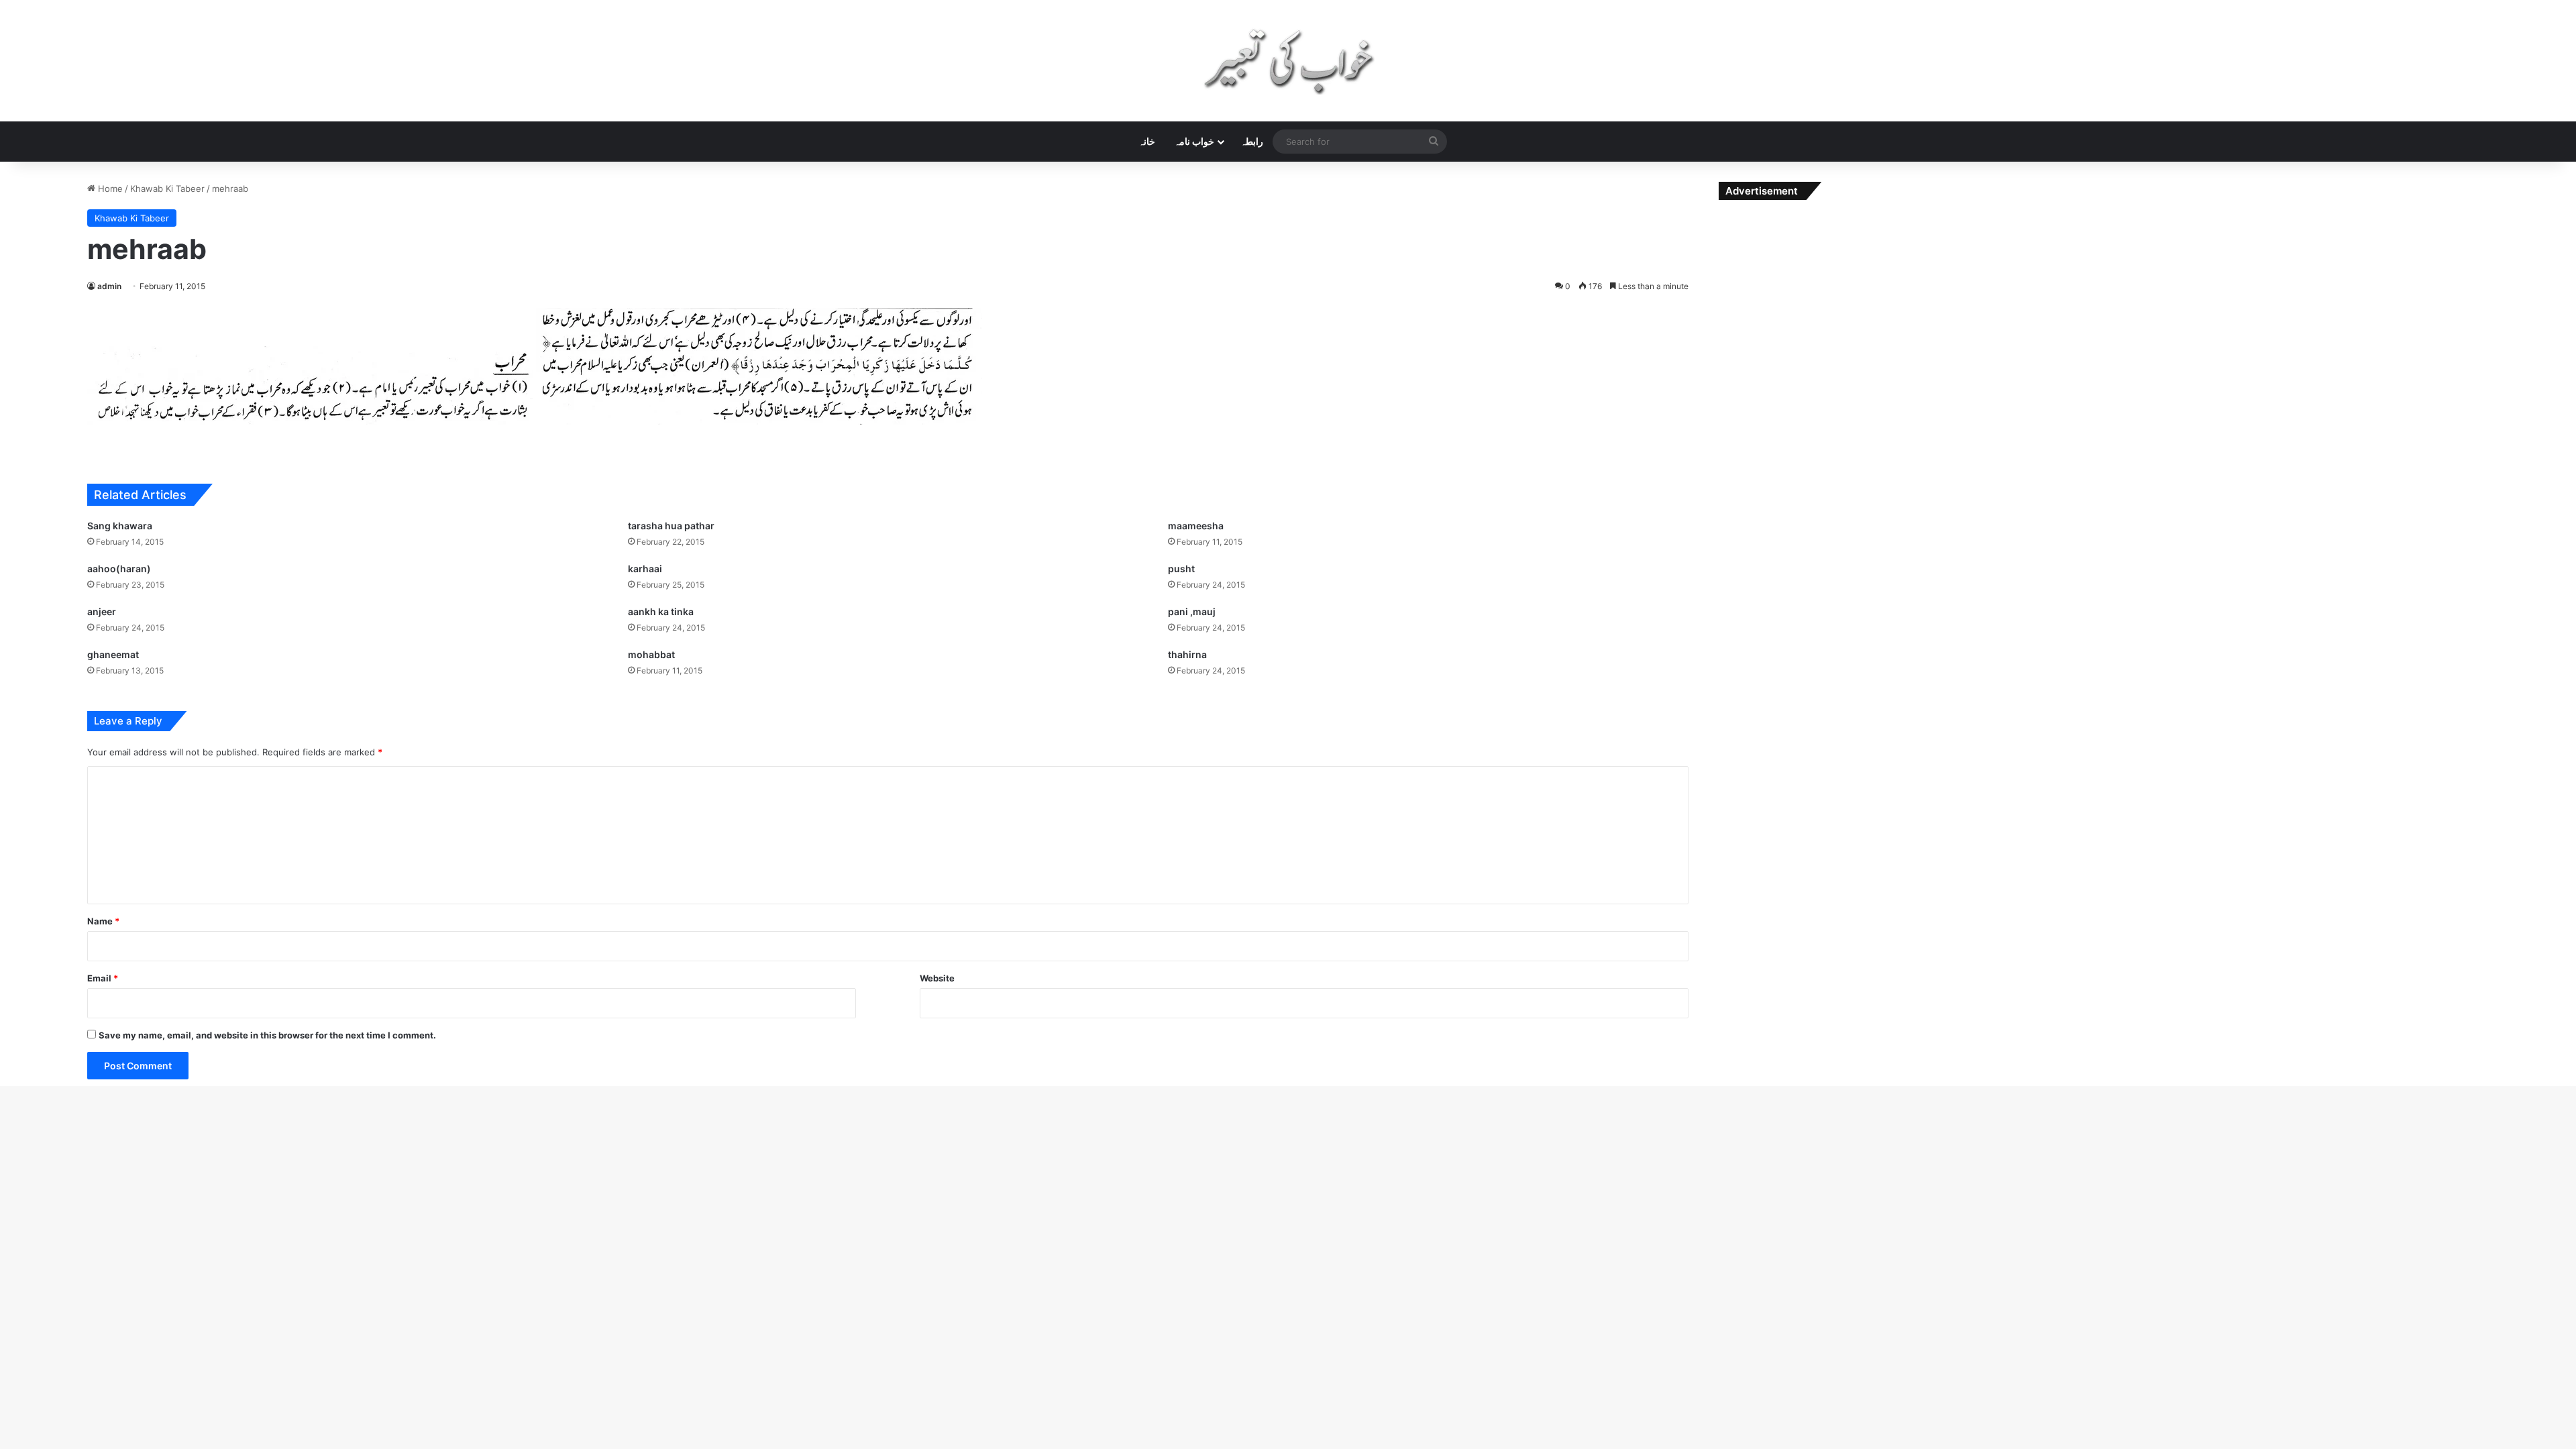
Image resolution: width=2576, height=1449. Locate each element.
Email (103, 978)
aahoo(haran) (119, 569)
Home (109, 189)
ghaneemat (113, 654)
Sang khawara (120, 526)
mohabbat (651, 654)
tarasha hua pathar (671, 526)
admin (109, 286)
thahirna (1187, 654)
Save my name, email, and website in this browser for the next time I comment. (267, 1035)
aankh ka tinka (661, 611)
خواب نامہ (1194, 141)
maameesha (1196, 526)
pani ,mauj (1192, 611)
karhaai (645, 569)
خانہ (1147, 141)
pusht (1181, 569)
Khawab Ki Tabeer (167, 189)
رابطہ (1252, 141)
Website (937, 978)
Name (103, 921)
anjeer (102, 611)
